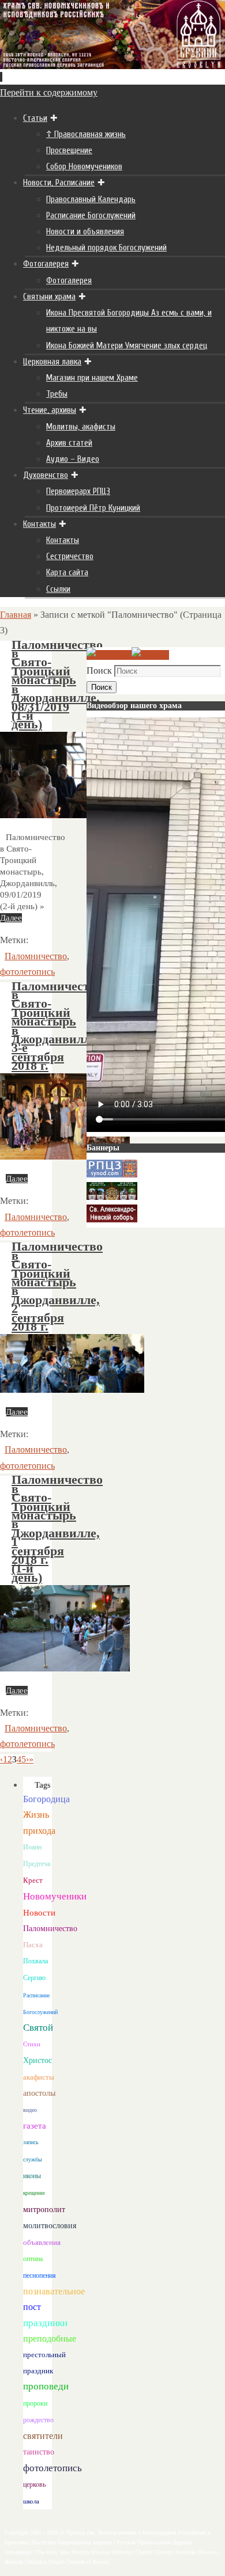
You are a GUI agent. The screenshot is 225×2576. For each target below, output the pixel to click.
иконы (32, 2176)
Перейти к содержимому (49, 92)
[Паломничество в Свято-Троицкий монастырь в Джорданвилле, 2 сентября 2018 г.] (72, 1390)
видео (30, 2110)
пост (32, 2307)
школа (31, 2501)
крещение (34, 2193)
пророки (35, 2403)
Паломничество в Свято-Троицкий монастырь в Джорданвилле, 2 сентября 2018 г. (57, 1287)
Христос (37, 2060)
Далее (11, 918)
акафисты (39, 2077)
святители (43, 2436)
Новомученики (55, 1896)
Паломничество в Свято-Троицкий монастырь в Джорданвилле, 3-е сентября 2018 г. (57, 1026)
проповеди (46, 2386)
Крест (33, 1880)
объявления (42, 2242)
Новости (39, 1912)
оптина (33, 2259)
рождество (38, 2420)
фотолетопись (27, 972)
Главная (16, 615)
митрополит (44, 2210)
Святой (38, 2028)
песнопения (40, 2276)
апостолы (39, 2093)
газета (35, 2125)
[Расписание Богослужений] (150, 655)
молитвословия (50, 2225)
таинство (39, 2452)
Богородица (46, 1799)
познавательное (54, 2291)
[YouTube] (109, 655)
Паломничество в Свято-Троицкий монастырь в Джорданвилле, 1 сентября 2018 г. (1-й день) (57, 1528)
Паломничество (36, 956)
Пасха (33, 1945)
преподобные (50, 2338)
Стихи (32, 2044)
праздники (45, 2323)
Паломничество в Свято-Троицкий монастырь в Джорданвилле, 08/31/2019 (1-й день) (57, 685)
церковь (34, 2484)
